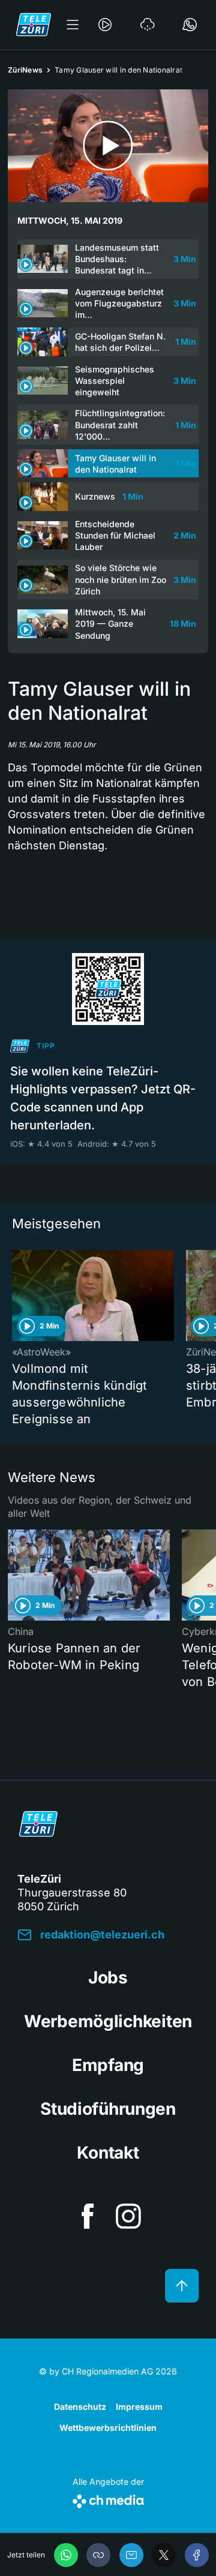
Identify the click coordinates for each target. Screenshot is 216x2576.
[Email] (131, 2555)
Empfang (108, 2065)
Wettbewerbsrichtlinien (108, 2428)
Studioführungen (108, 2109)
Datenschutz (80, 2407)
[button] (98, 2555)
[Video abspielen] (108, 146)
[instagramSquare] (128, 2216)
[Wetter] (148, 25)
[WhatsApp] (66, 2555)
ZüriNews (25, 70)
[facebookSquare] (88, 2216)
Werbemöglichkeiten (108, 2021)
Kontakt (108, 2153)
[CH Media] (108, 2499)
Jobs (108, 1977)
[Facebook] (197, 2555)
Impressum (139, 2407)
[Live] (105, 25)
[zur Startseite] (34, 25)
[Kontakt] (190, 25)
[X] (164, 2555)
